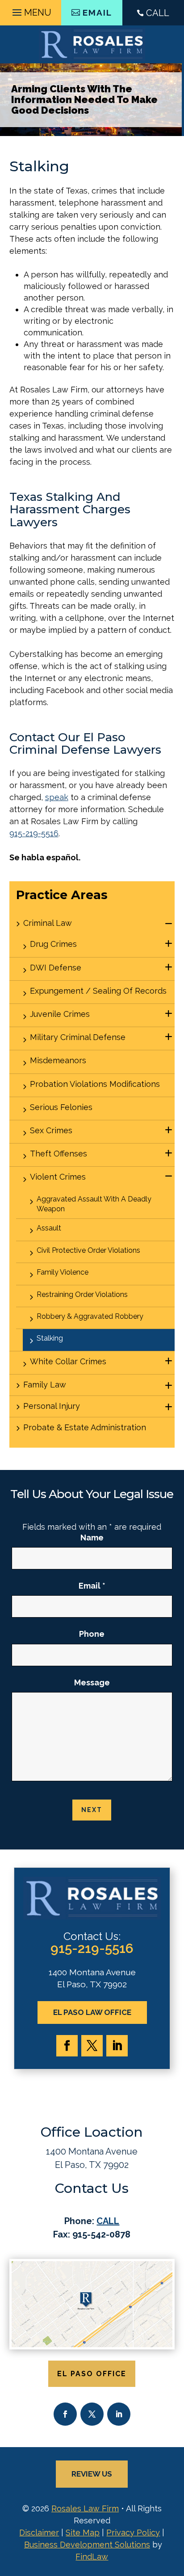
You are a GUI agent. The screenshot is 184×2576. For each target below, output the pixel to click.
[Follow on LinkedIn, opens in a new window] (117, 2046)
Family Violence (63, 1272)
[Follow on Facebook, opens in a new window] (67, 2046)
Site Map (83, 2533)
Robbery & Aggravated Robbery (90, 1316)
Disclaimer (39, 2533)
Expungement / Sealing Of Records (98, 991)
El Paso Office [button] (92, 2374)
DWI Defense (56, 968)
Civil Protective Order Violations (88, 1250)
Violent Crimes (58, 1177)
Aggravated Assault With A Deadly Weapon (94, 1204)
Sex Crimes (51, 1130)
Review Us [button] (92, 2474)
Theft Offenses (59, 1154)
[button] (31, 10)
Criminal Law (48, 923)
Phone (92, 1634)
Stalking (50, 1338)
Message (92, 1682)
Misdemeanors (58, 1060)
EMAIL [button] (97, 12)
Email (92, 1586)
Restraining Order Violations (82, 1294)
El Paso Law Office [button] (92, 2012)
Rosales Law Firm (85, 2508)
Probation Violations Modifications (95, 1084)
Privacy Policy (133, 2533)
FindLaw (92, 2557)
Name (92, 1538)
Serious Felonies (61, 1107)
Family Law (45, 1385)
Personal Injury (52, 1406)
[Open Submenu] (169, 924)
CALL (158, 13)
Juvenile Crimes (60, 1014)
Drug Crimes (53, 944)
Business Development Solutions (87, 2545)
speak (57, 797)
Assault (49, 1228)
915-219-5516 (34, 833)
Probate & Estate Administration (85, 1427)
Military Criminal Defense (78, 1037)
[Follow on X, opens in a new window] (92, 2046)
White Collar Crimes (68, 1361)
